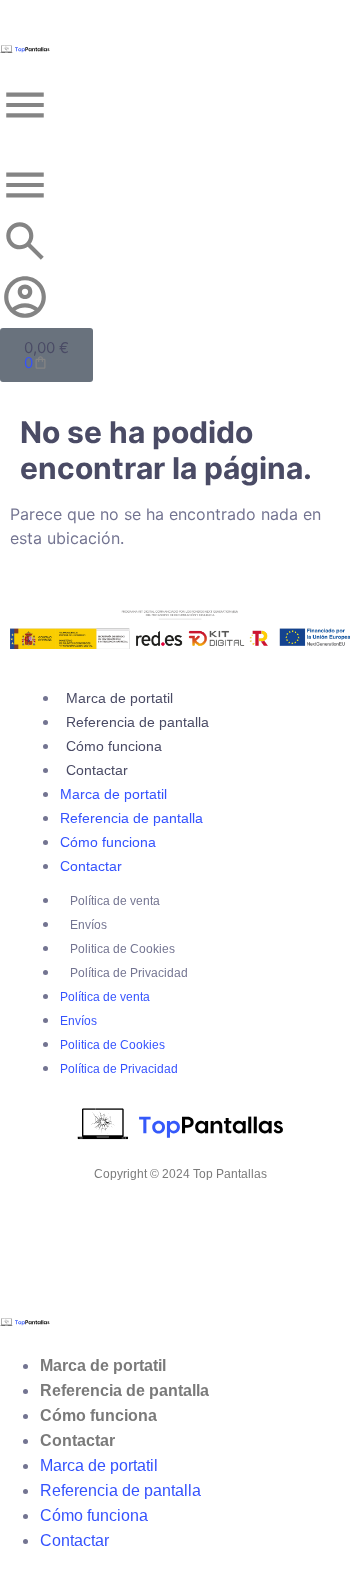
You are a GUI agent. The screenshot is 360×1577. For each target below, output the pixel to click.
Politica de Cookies (122, 949)
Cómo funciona (114, 746)
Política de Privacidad (129, 973)
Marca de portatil (119, 698)
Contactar (97, 770)
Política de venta (115, 901)
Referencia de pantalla (137, 722)
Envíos (88, 925)
